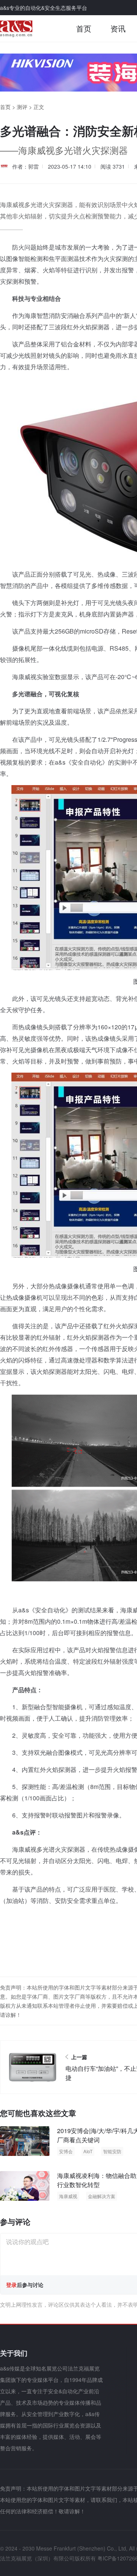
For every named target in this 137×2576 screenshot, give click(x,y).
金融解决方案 (102, 2196)
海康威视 (68, 2196)
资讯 (118, 28)
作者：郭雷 (25, 166)
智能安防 (112, 2151)
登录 (11, 2285)
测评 (22, 107)
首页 (84, 28)
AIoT (88, 2151)
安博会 (66, 2151)
